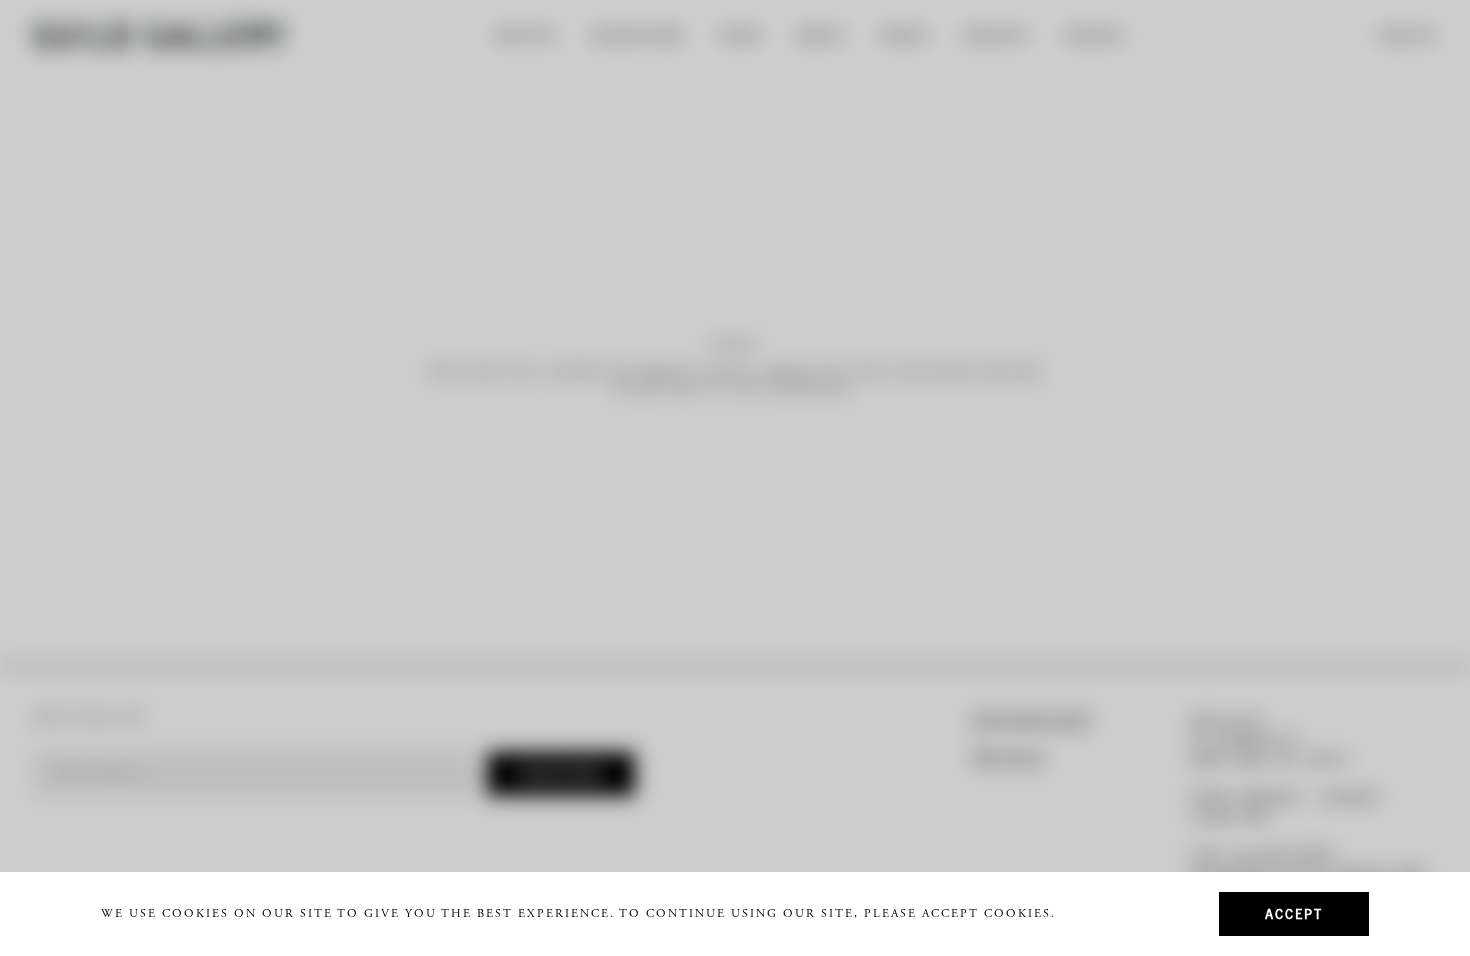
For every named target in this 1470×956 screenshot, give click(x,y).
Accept (1294, 913)
